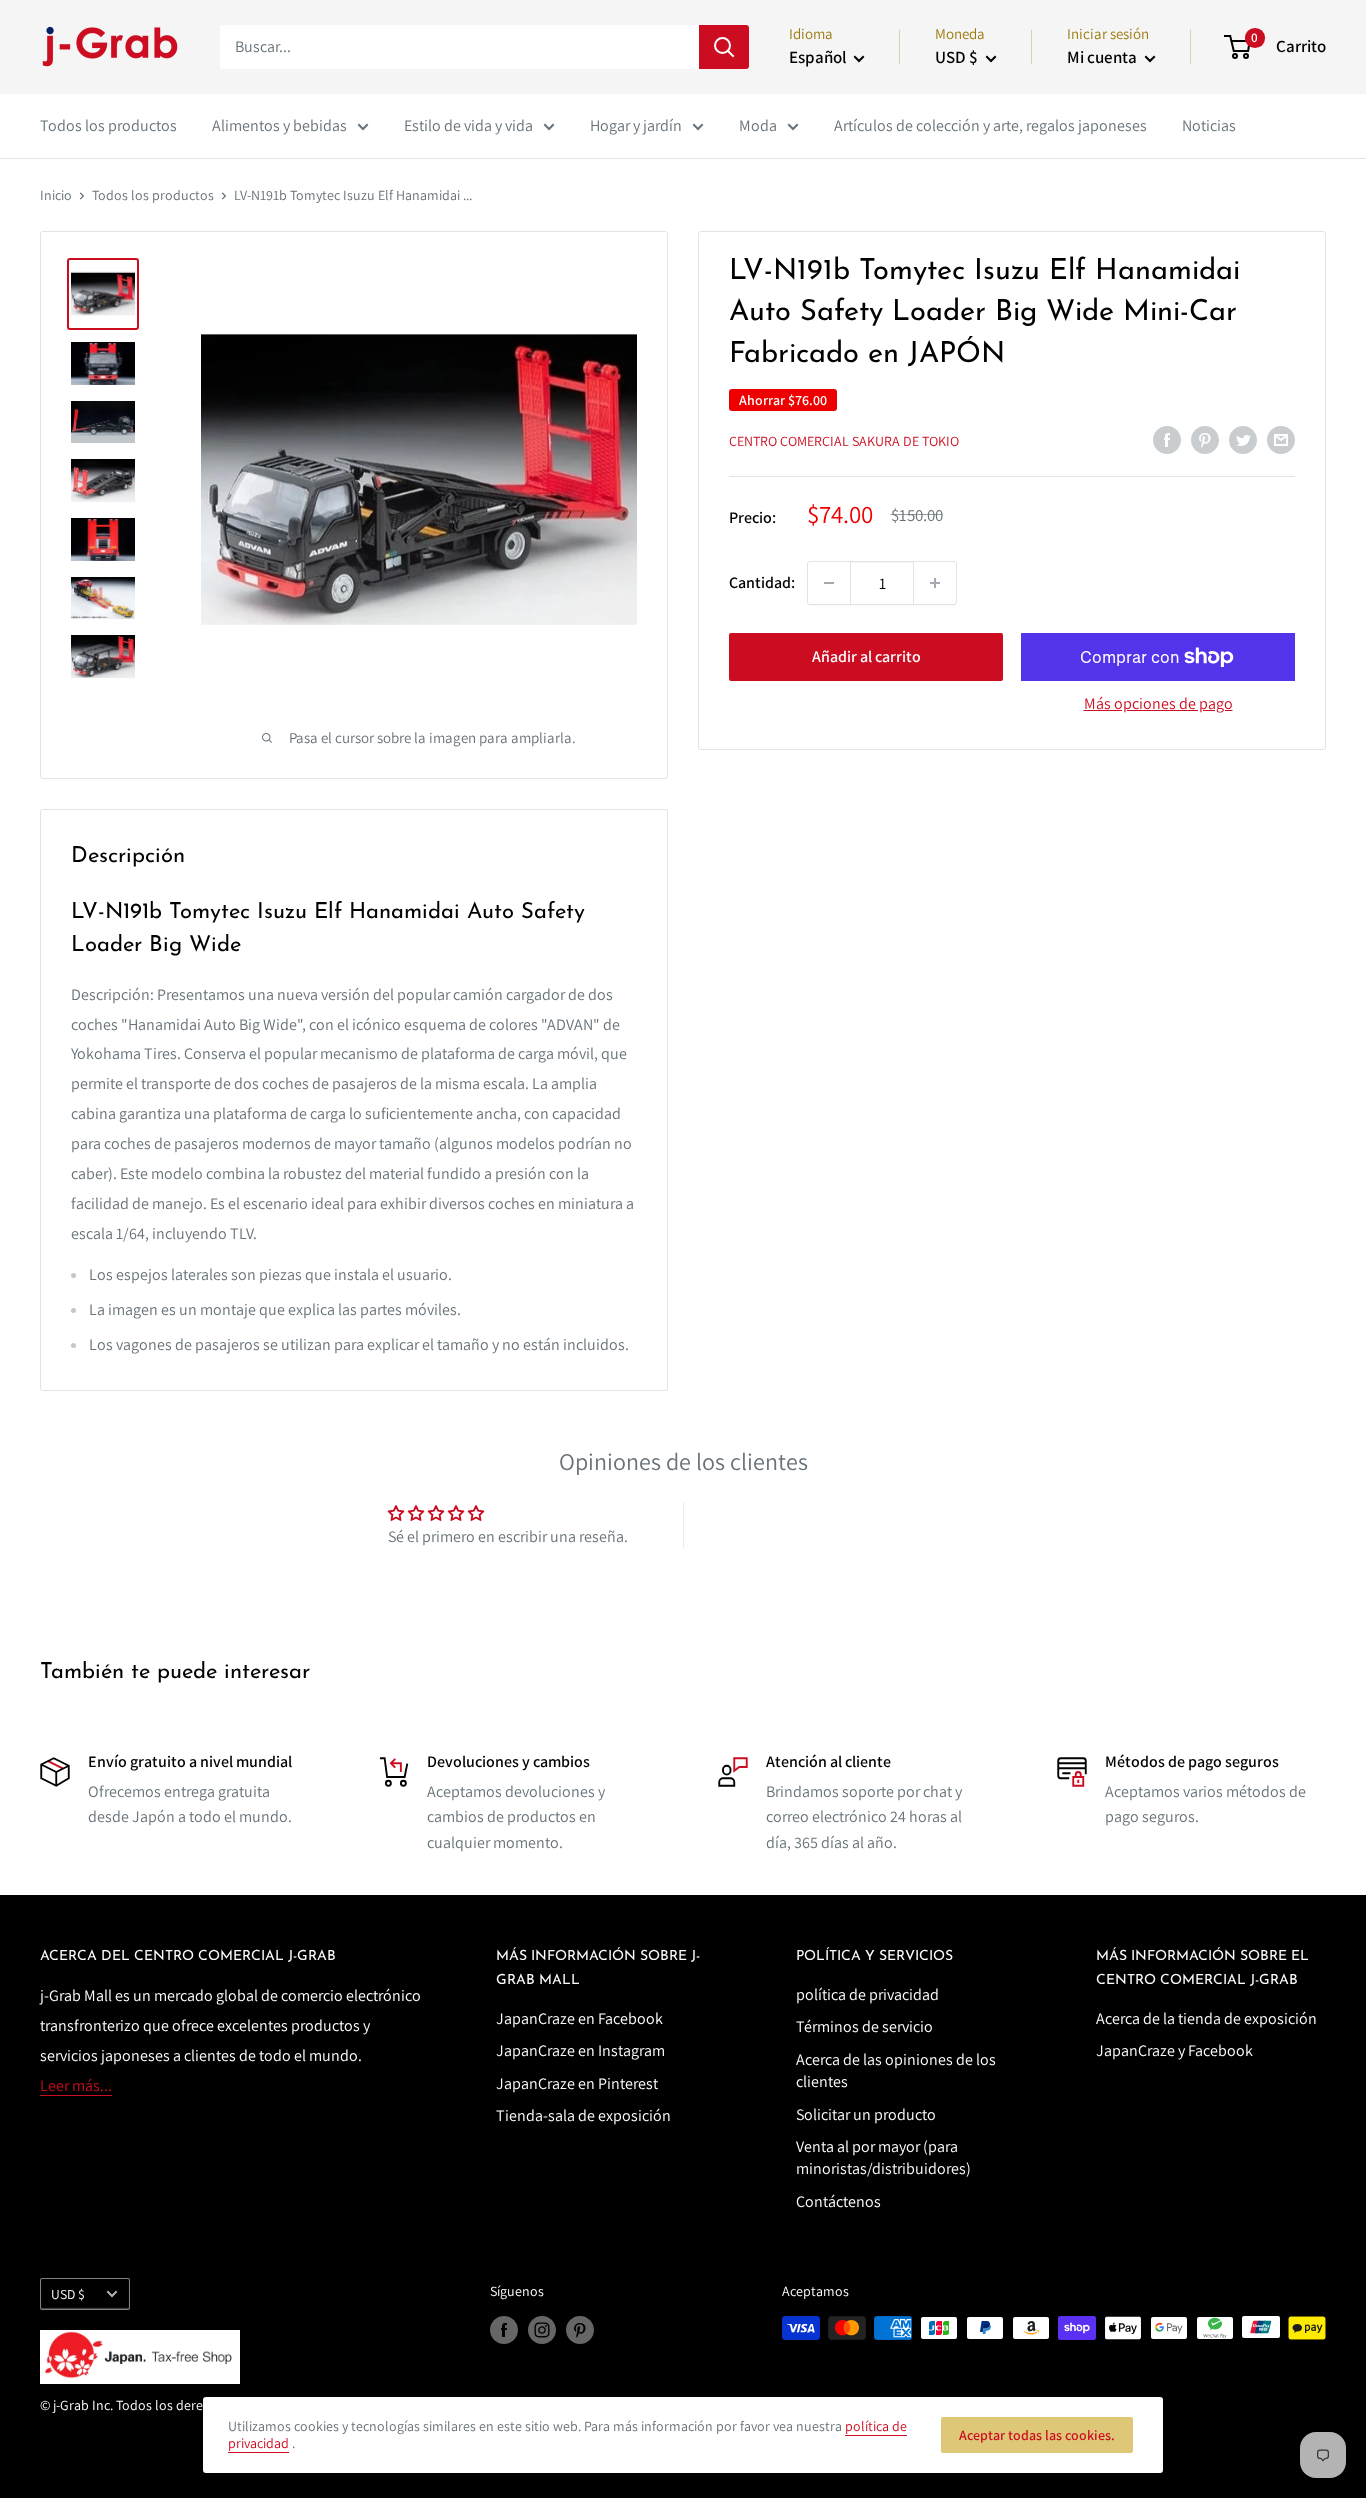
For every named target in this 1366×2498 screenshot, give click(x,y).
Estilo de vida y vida (468, 125)
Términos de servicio (864, 2026)
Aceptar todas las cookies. (1037, 2435)
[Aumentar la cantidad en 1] (935, 583)
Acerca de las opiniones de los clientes (896, 2070)
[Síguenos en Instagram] (542, 2330)
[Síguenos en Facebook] (504, 2330)
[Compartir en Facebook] (1167, 439)
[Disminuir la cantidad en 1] (829, 583)
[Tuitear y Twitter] (1243, 439)
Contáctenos (838, 2201)
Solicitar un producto (866, 2114)
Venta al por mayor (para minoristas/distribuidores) (883, 2157)
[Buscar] (724, 47)
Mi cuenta (1103, 57)
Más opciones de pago (1158, 703)
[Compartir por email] (1281, 439)
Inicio (56, 195)
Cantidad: (762, 582)
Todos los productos (108, 125)
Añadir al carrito (866, 656)
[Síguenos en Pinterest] (580, 2330)
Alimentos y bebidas (279, 125)
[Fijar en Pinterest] (1205, 439)
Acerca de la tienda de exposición (1206, 2018)
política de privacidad (867, 1994)
